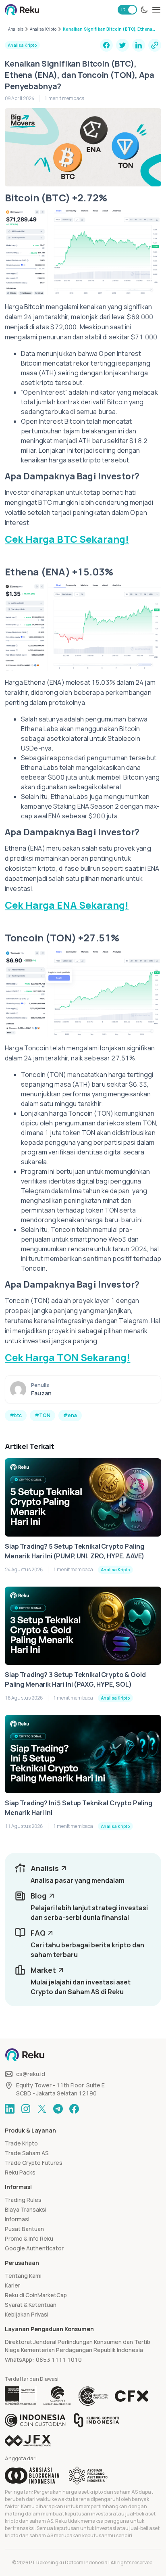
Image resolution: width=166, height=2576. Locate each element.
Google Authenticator (34, 2248)
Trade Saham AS (27, 2153)
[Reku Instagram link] (26, 2109)
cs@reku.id (31, 2074)
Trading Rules (23, 2200)
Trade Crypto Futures (34, 2163)
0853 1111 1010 (59, 2360)
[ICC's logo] (35, 2420)
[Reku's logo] (22, 10)
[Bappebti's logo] (21, 2396)
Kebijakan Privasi (27, 2314)
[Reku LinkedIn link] (10, 2109)
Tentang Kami (23, 2276)
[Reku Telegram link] (58, 2109)
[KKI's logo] (96, 2420)
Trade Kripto (21, 2143)
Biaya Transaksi (26, 2209)
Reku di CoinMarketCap (36, 2295)
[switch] (127, 10)
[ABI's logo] (32, 2476)
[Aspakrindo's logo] (88, 2476)
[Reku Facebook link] (74, 2109)
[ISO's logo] (93, 2396)
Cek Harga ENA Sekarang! (67, 905)
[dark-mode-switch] (144, 10)
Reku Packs (20, 2172)
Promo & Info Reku (29, 2238)
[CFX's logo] (132, 2396)
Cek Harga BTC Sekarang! (67, 539)
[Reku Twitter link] (42, 2109)
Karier (12, 2285)
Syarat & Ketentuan (31, 2305)
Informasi (17, 2219)
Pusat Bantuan (24, 2229)
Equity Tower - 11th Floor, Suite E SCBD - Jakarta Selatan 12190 (60, 2089)
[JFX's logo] (28, 2441)
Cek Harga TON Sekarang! (67, 1357)
